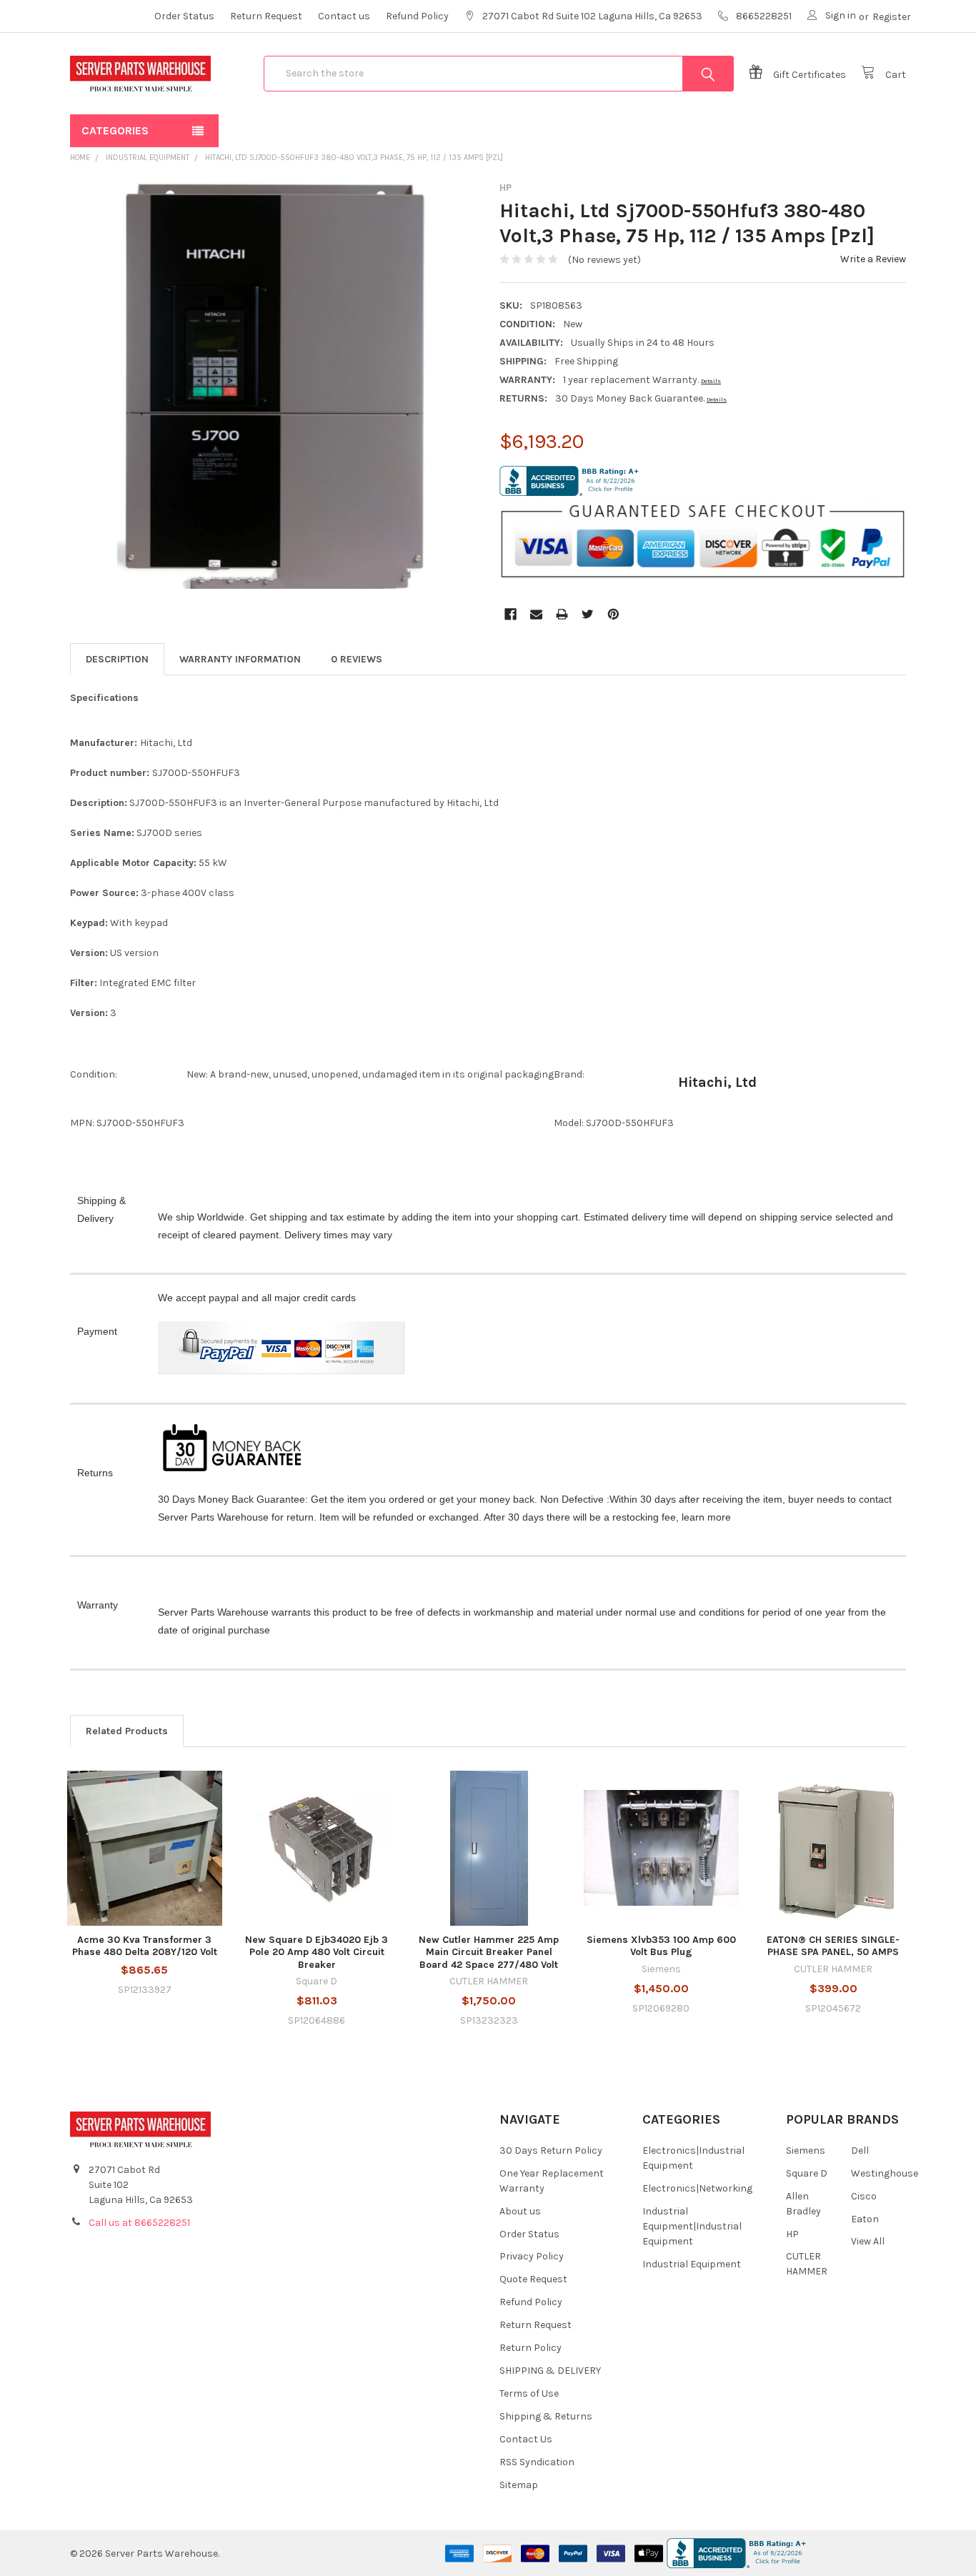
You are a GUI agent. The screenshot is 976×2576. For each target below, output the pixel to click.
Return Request (266, 16)
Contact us (344, 16)
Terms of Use (529, 2393)
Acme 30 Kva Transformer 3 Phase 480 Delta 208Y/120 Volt (145, 1946)
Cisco (864, 2196)
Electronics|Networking (697, 2188)
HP (792, 2234)
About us (520, 2211)
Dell (860, 2150)
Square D (807, 2173)
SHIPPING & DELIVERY (550, 2371)
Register (892, 17)
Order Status (184, 16)
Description (117, 659)
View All (868, 2241)
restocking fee (644, 1517)
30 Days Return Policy (551, 2150)
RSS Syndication (537, 2462)
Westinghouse (885, 2173)
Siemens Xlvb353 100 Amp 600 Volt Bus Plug (661, 1946)
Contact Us (526, 2439)
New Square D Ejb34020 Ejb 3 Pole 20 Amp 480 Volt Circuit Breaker (317, 1952)
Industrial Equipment (692, 2264)
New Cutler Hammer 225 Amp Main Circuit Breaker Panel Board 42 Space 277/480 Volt (489, 1952)
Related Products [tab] (127, 1731)
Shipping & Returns (546, 2416)
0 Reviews (357, 659)
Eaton (865, 2219)
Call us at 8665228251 (139, 2223)
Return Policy (531, 2348)
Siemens (806, 2150)
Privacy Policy (532, 2256)
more (719, 1517)
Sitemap (519, 2485)
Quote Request (533, 2279)
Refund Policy (417, 16)
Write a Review (873, 259)
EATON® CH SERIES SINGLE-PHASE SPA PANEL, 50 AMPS (833, 1946)
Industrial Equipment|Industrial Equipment (692, 2226)
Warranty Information (240, 659)
